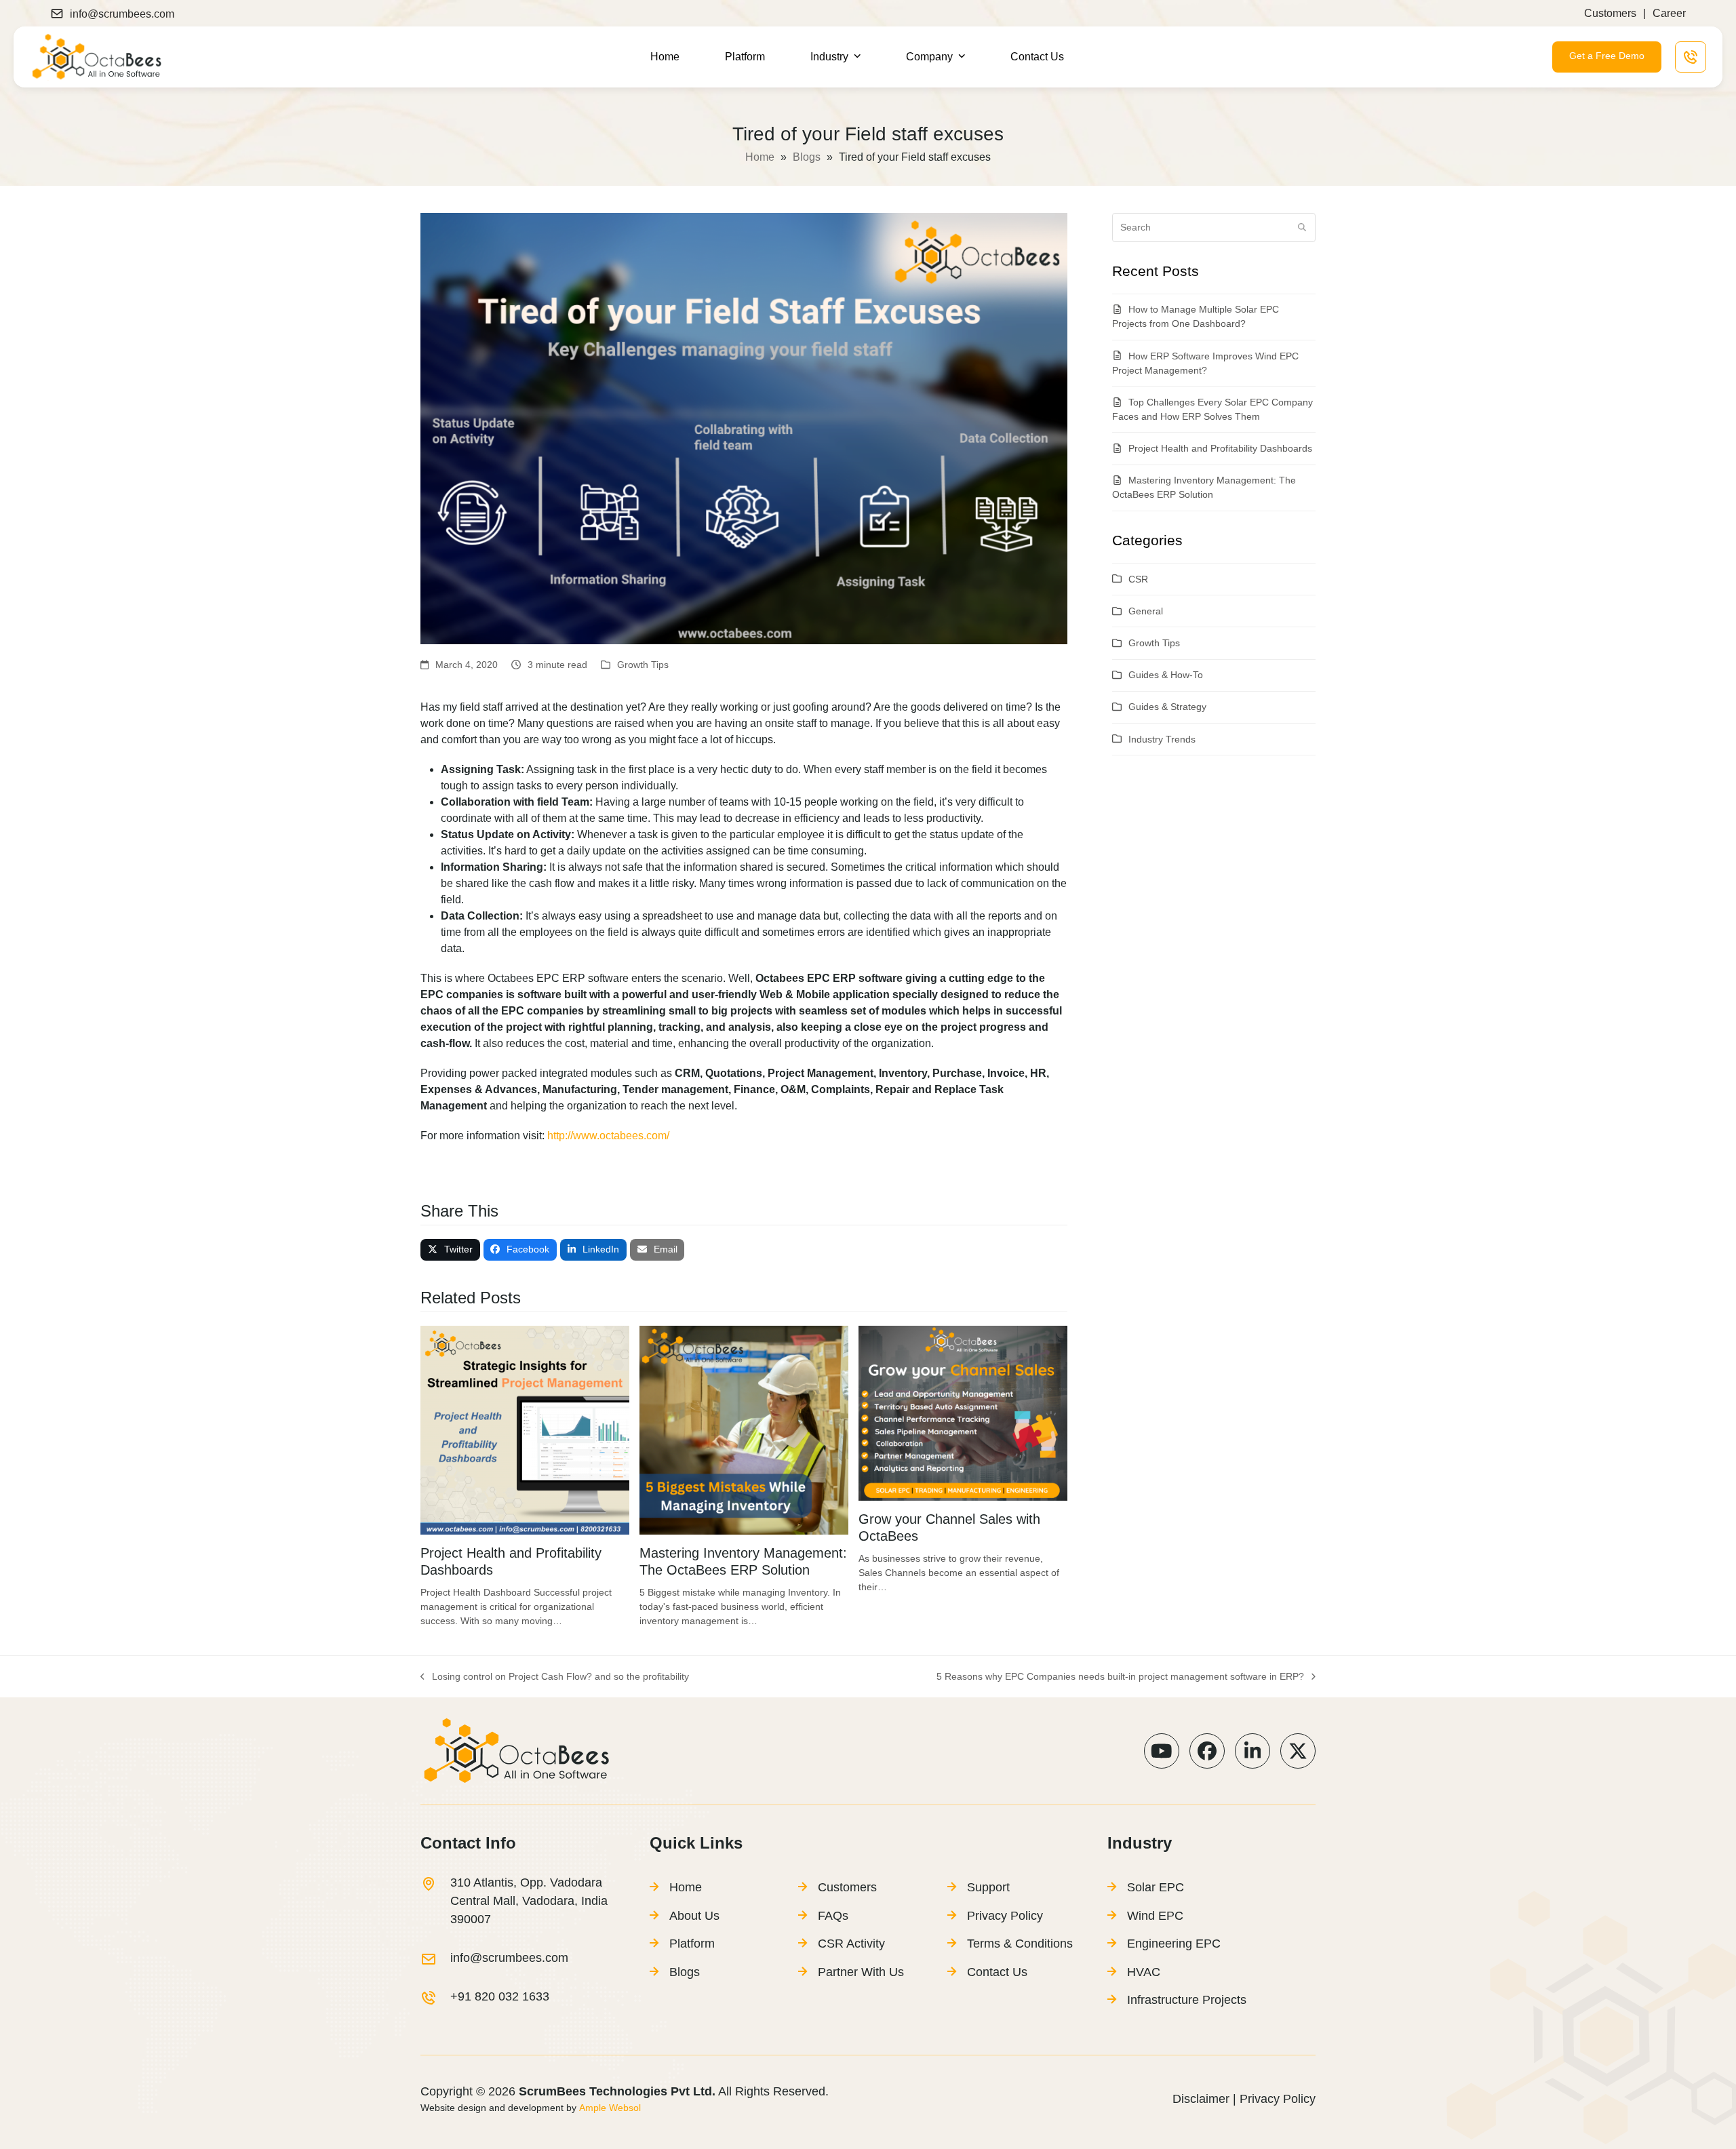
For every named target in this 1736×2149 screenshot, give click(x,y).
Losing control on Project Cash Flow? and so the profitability (555, 1677)
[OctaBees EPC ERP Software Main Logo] (96, 56)
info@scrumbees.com (122, 14)
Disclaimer (1201, 2099)
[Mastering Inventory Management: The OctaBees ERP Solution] (744, 1429)
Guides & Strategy (1167, 707)
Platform (692, 1944)
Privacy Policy (1005, 1916)
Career (1669, 13)
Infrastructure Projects (1187, 2000)
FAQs (833, 1916)
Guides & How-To (1166, 675)
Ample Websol (609, 2108)
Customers (1610, 13)
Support (988, 1887)
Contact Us (997, 1972)
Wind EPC (1155, 1916)
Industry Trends (1162, 739)
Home (760, 157)
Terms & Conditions (1020, 1944)
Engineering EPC (1174, 1944)
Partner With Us (861, 1972)
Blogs (807, 157)
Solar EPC (1156, 1887)
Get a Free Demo (1607, 56)
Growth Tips (643, 665)
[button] (450, 1250)
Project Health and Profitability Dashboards (1220, 448)
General (1146, 611)
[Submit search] (1302, 227)
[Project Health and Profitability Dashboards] (525, 1429)
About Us (694, 1916)
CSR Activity (851, 1944)
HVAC (1144, 1972)
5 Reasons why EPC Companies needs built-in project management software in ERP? (1120, 1677)
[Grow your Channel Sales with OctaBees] (963, 1413)
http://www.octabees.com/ (608, 1136)
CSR (1138, 579)
